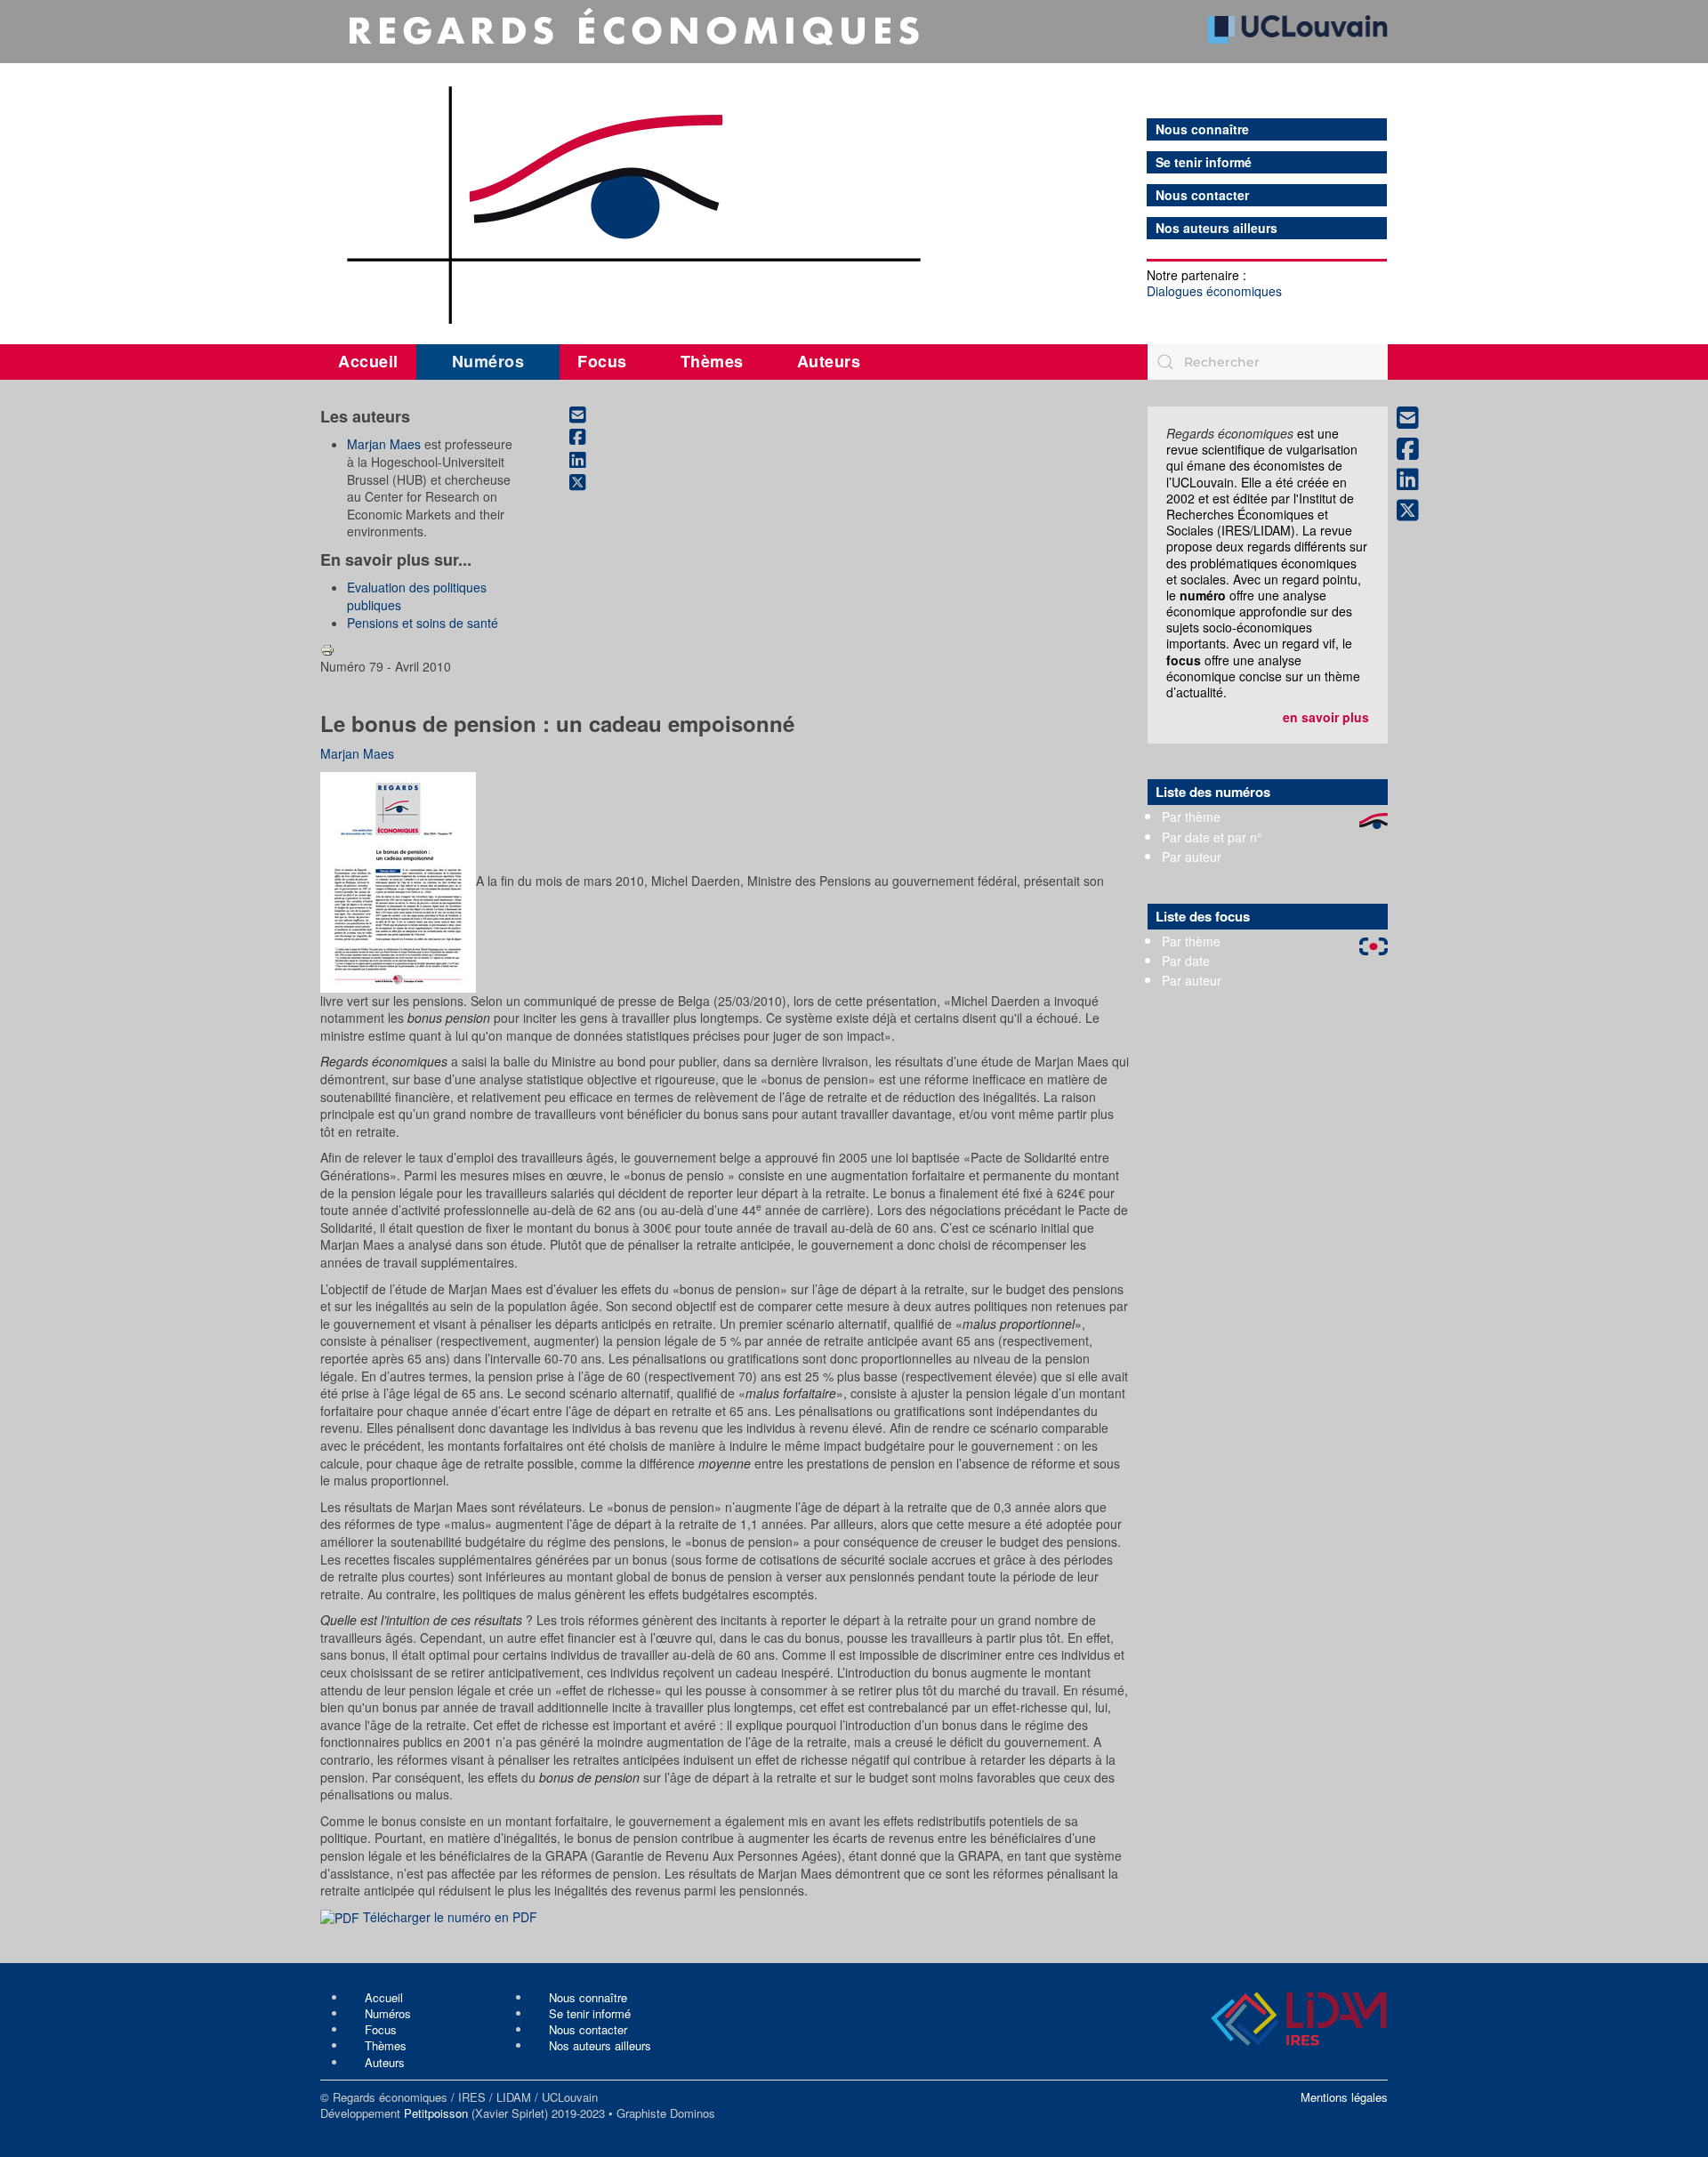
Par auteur (1192, 857)
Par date (1186, 961)
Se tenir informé (1204, 162)
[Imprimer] (327, 648)
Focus (602, 361)
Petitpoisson (436, 2113)
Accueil (368, 361)
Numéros (488, 361)
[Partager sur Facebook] (587, 438)
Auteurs (829, 361)
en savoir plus (1326, 717)
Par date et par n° (1212, 837)
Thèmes (712, 361)
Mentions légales (1344, 2097)
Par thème (1191, 817)
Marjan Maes (384, 444)
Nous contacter (1202, 195)
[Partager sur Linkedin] (587, 460)
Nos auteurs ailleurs (1217, 228)
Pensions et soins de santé (423, 623)
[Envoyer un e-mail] (587, 414)
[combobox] (1268, 362)
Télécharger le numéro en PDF (448, 1917)
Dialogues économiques (1214, 291)
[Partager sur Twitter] (587, 483)
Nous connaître (1202, 129)
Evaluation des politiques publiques (417, 596)
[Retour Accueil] (854, 166)
